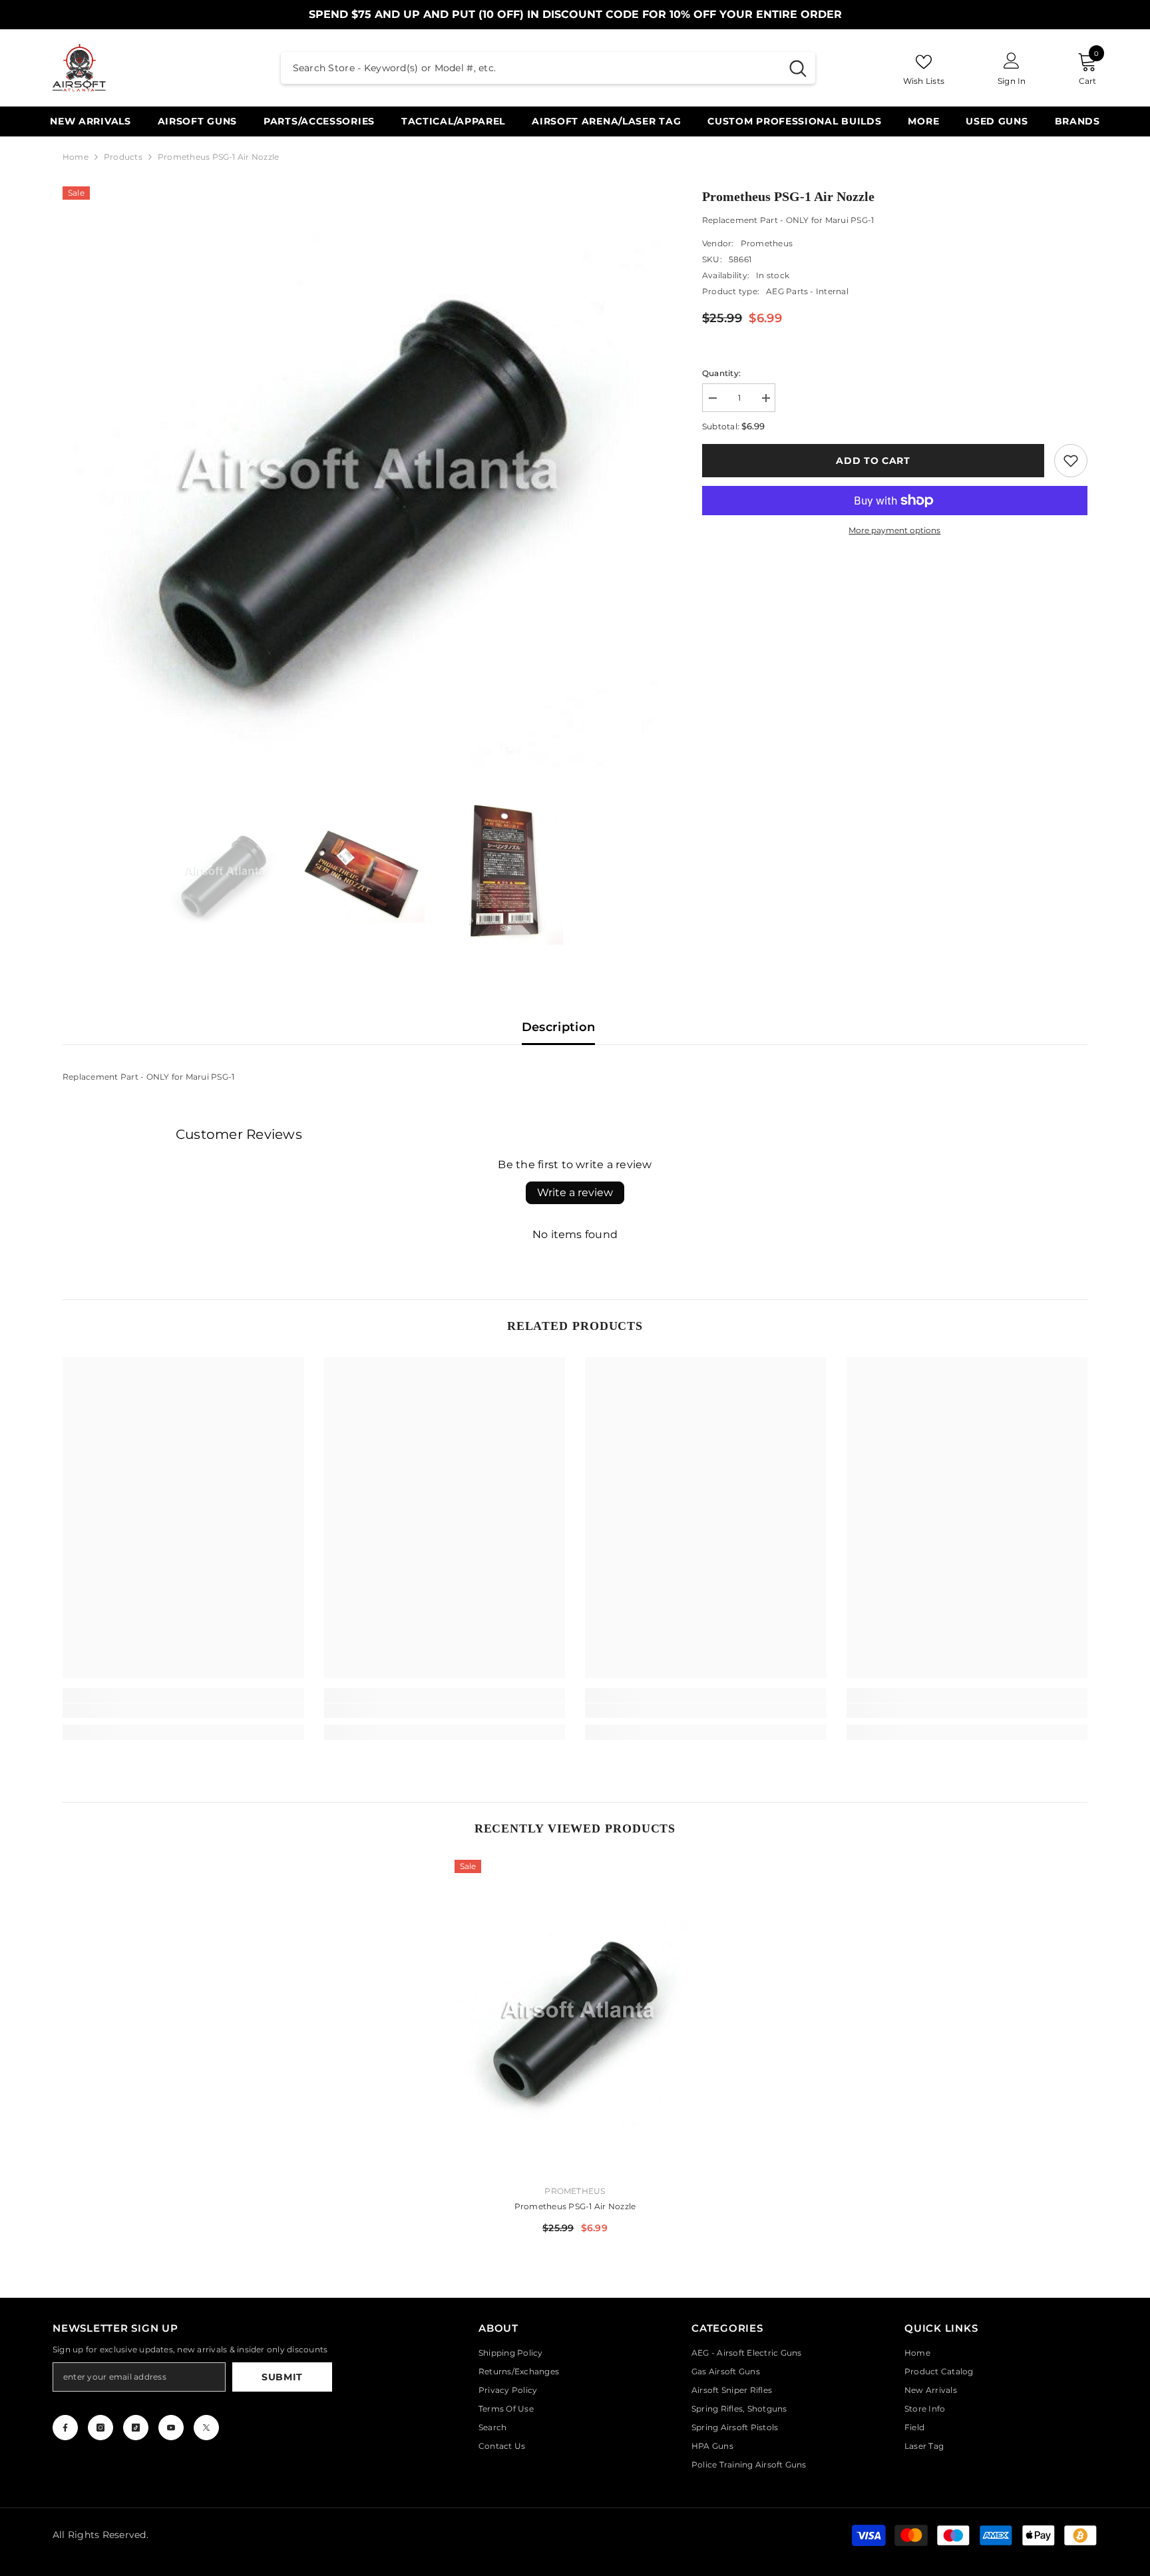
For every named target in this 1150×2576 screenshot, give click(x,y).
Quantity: (721, 373)
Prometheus (767, 243)
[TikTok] (136, 2428)
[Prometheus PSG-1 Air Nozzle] (575, 2017)
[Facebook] (65, 2428)
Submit (282, 2377)
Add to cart (873, 461)
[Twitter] (206, 2428)
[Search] (548, 68)
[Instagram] (100, 2428)
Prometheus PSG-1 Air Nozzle (575, 2206)
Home (76, 157)
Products (123, 157)
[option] (362, 486)
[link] (1071, 461)
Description (559, 1027)
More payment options (894, 530)
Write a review (575, 1192)
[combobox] (531, 68)
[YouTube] (171, 2428)
